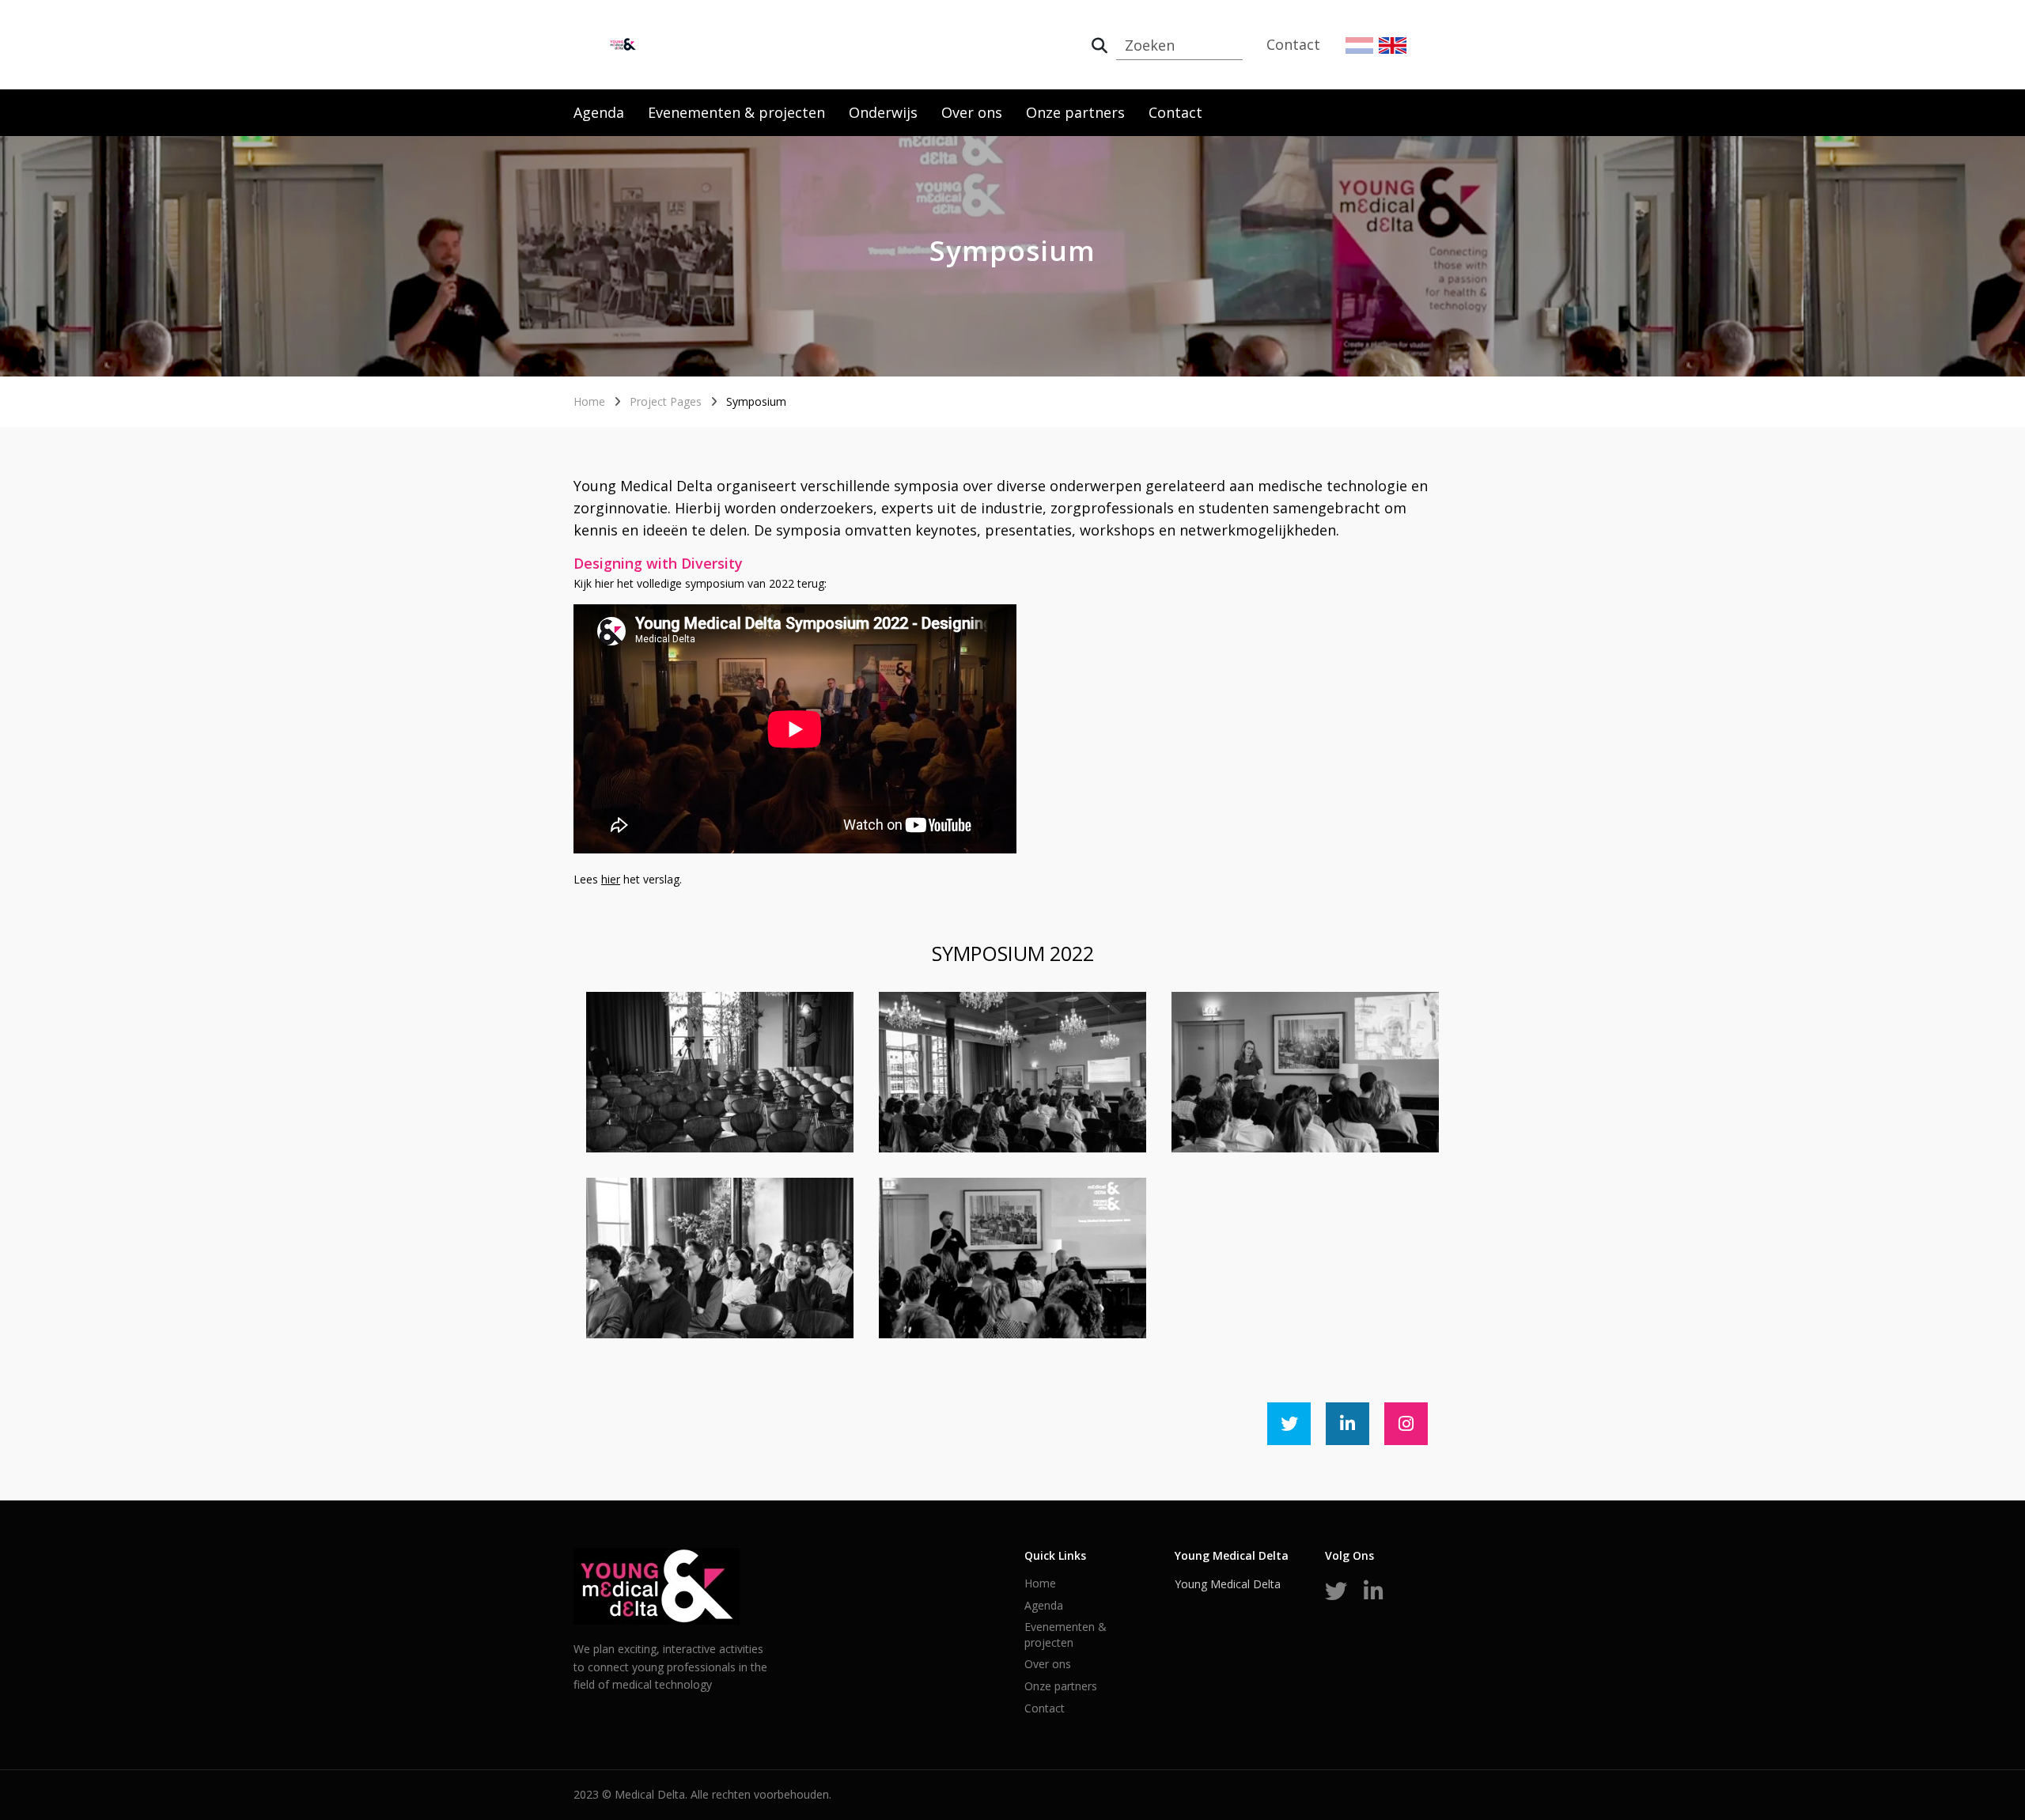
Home (589, 401)
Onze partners (1075, 112)
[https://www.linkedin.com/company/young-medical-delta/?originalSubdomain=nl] (1347, 1424)
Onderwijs (883, 112)
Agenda (599, 112)
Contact (1293, 44)
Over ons (972, 112)
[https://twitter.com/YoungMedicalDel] (1289, 1424)
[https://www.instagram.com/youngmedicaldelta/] (1406, 1424)
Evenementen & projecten (736, 112)
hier (611, 879)
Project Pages (666, 401)
